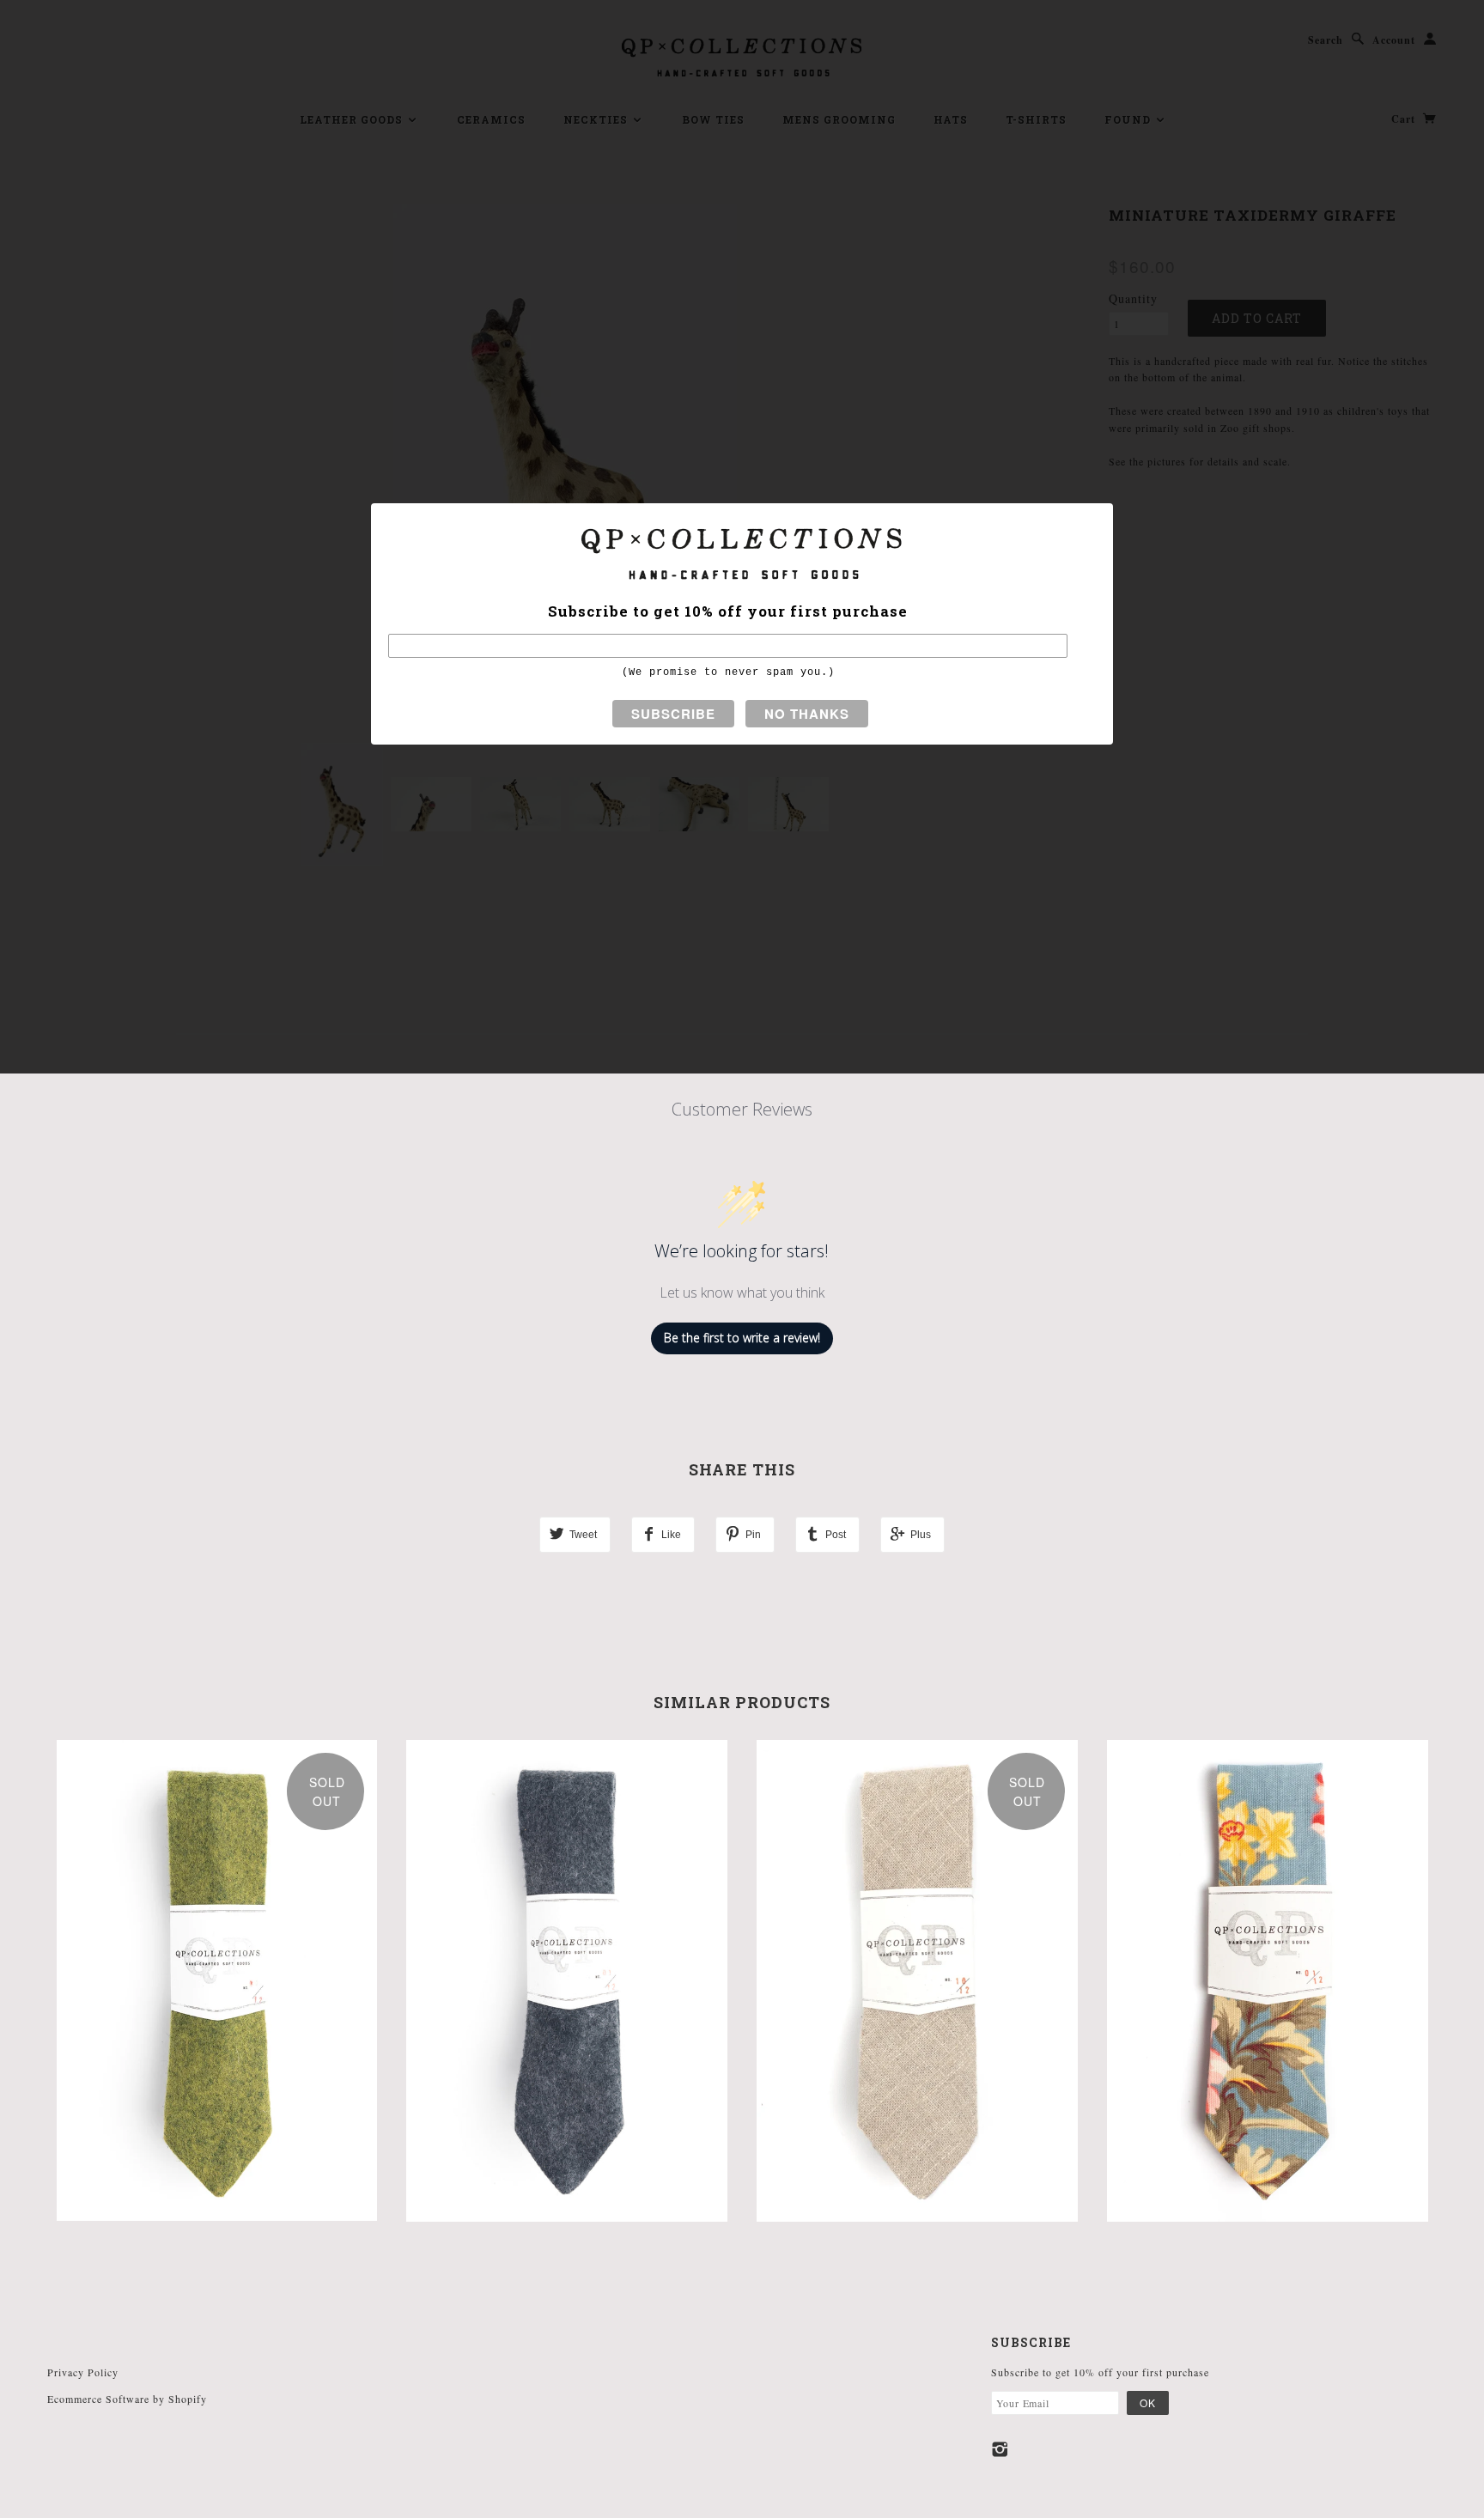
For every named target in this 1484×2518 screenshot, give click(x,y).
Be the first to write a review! (742, 1338)
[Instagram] (1000, 2449)
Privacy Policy (83, 2372)
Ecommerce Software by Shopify (127, 2399)
